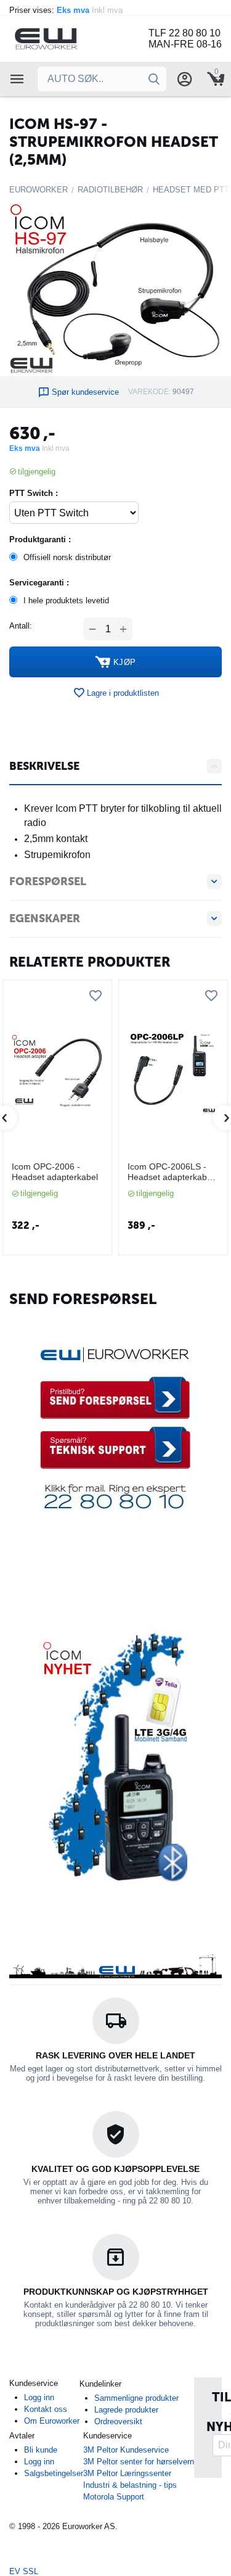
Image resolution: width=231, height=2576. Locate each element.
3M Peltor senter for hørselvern (139, 2462)
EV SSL (24, 2571)
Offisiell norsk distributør (67, 557)
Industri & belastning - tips (130, 2485)
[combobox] (102, 79)
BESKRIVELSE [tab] (44, 766)
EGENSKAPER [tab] (45, 919)
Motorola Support (114, 2497)
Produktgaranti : (40, 539)
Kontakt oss (46, 2409)
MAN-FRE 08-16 (185, 44)
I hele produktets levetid (66, 601)
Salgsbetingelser (54, 2473)
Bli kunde (41, 2450)
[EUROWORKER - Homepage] (62, 38)
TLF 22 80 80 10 (184, 33)
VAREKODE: (149, 392)
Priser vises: (67, 10)
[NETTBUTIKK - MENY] (17, 79)
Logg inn (39, 2397)
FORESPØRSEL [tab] (48, 881)
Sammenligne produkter (136, 2398)
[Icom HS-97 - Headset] (115, 289)
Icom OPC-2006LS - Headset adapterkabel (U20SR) (171, 1172)
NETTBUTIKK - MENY (17, 79)
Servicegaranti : (39, 583)
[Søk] (154, 79)
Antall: (21, 626)
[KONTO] (185, 79)
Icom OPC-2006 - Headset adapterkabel (55, 1172)
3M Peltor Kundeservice (126, 2450)
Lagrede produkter (126, 2410)
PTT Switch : (34, 493)
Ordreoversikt (118, 2421)
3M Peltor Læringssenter (127, 2473)
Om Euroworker (52, 2421)
